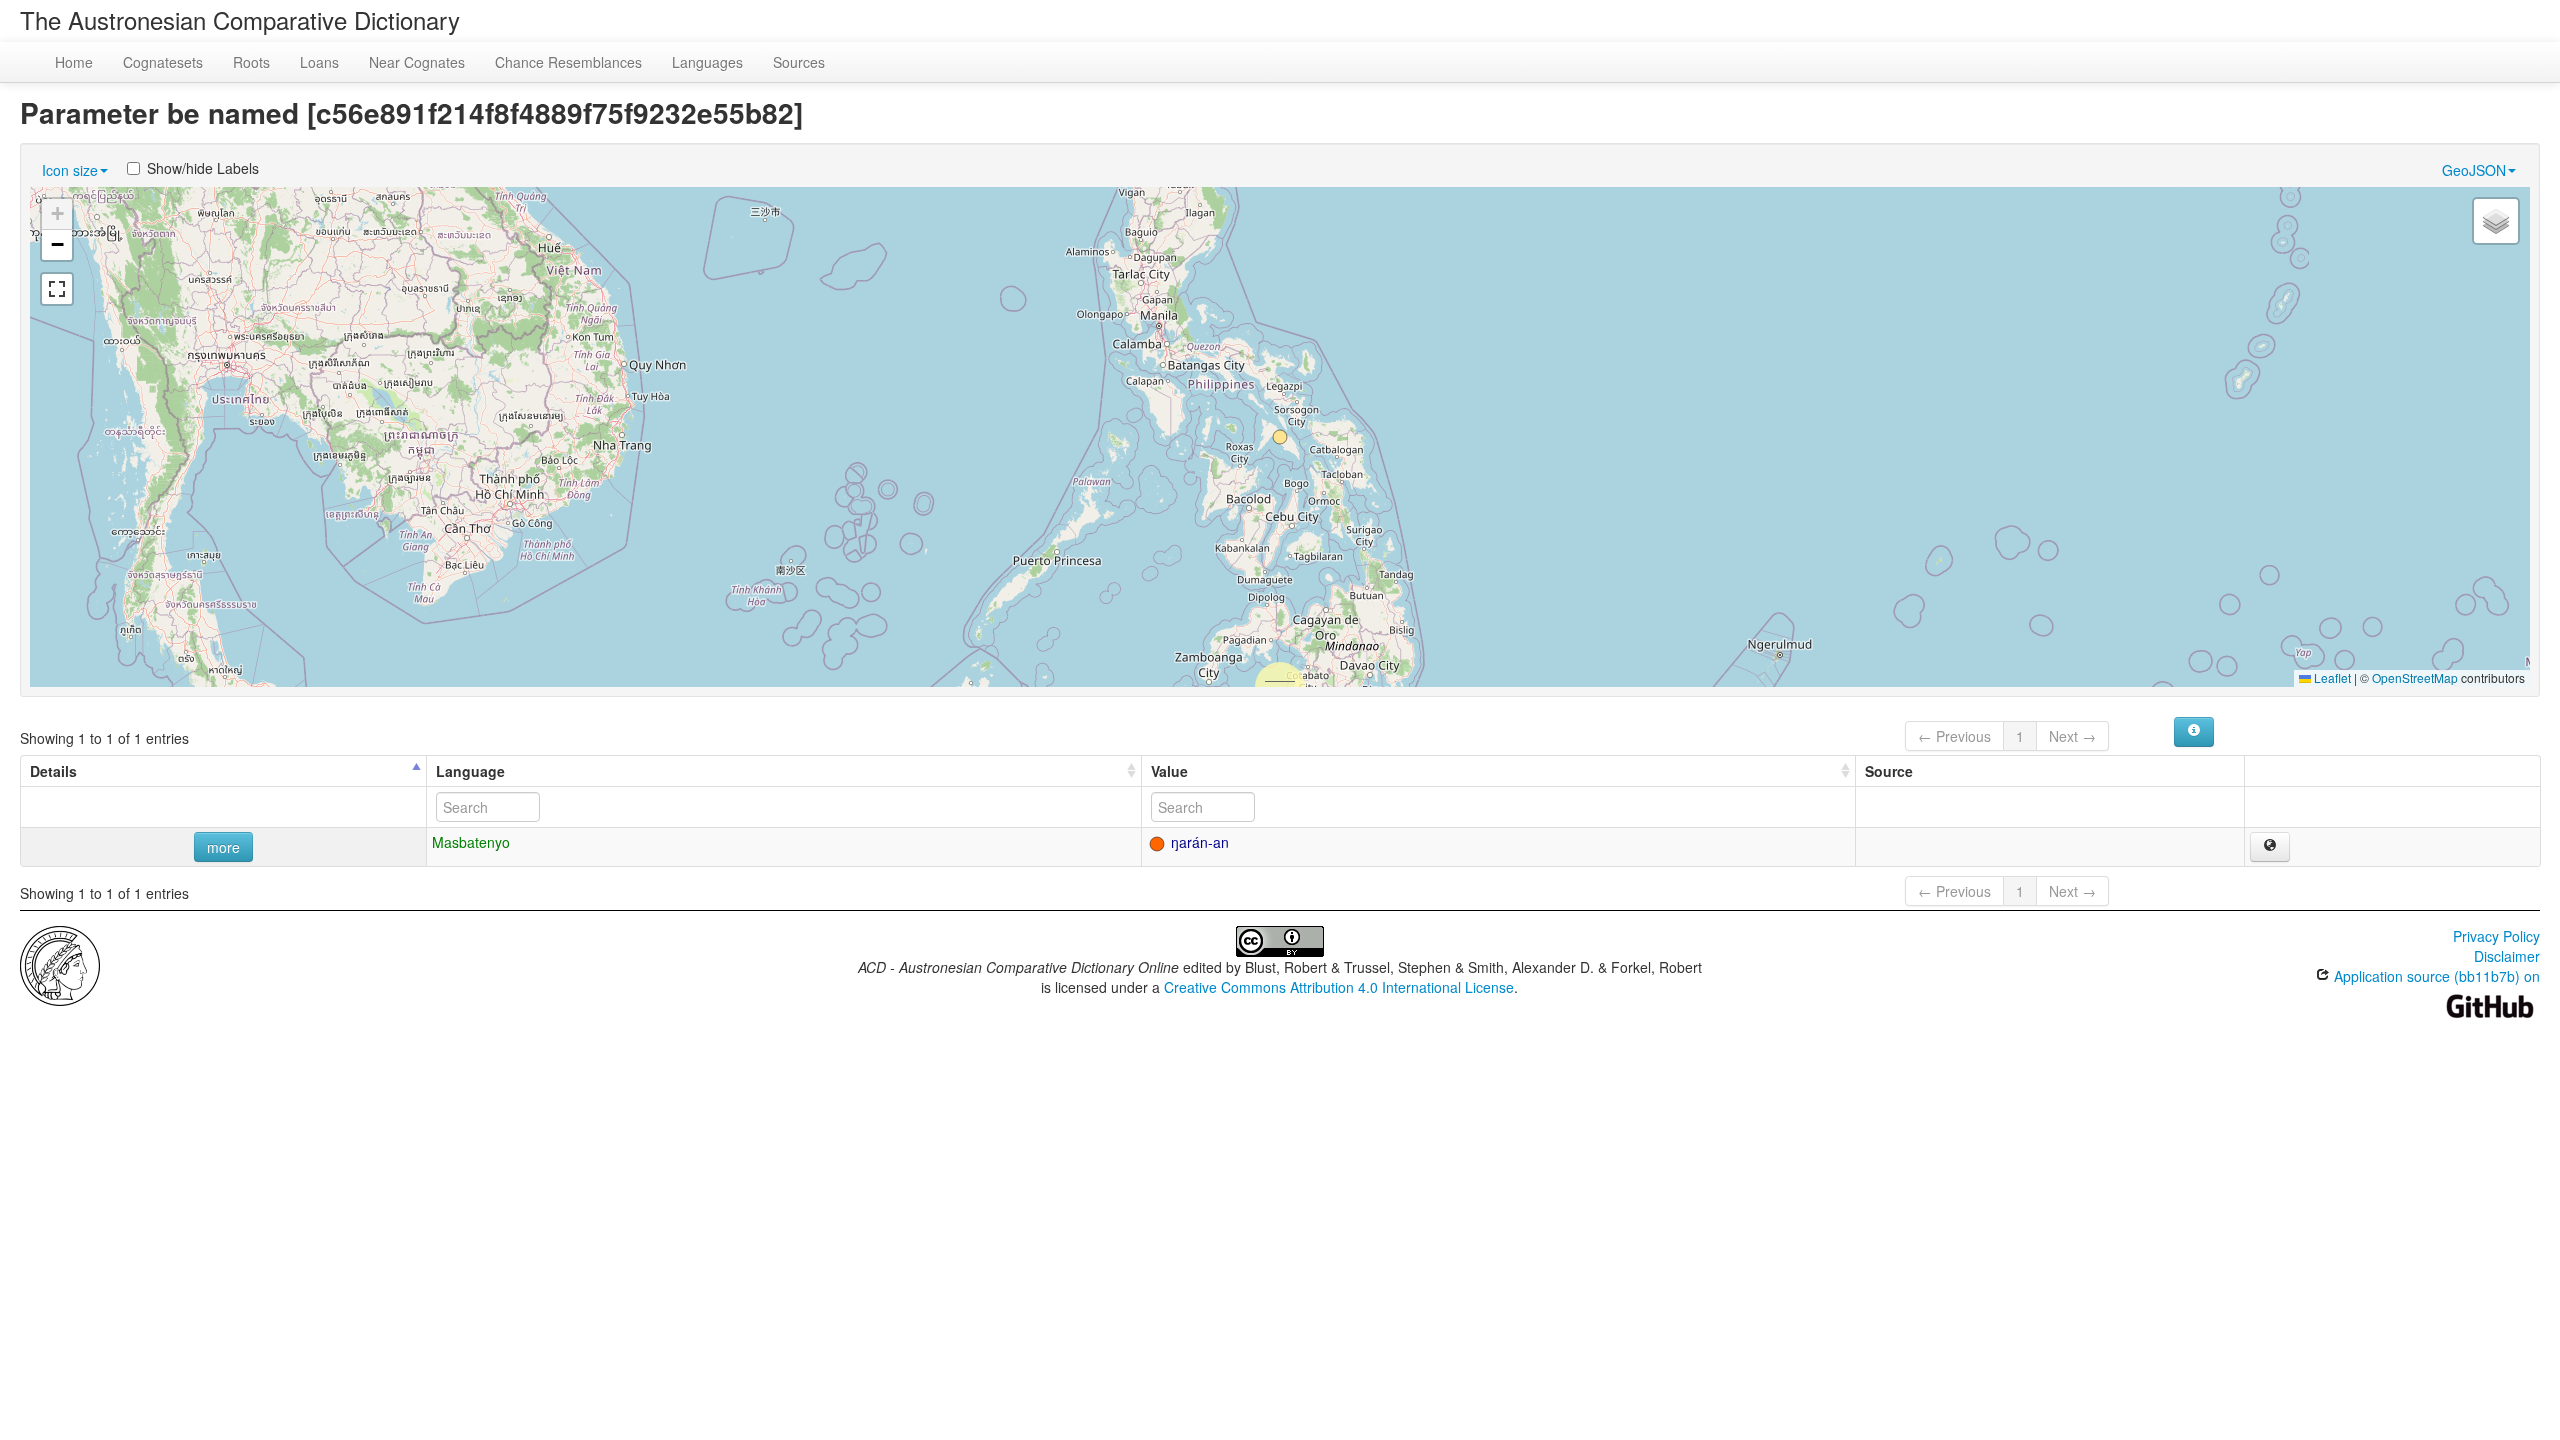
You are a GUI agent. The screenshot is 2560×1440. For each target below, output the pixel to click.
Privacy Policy (2496, 936)
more (223, 847)
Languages (707, 62)
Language (470, 771)
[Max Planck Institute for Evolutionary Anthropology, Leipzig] (60, 964)
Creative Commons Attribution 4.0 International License (1339, 987)
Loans (319, 62)
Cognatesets (163, 62)
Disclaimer (2507, 956)
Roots (251, 62)
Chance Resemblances (568, 62)
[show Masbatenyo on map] (2270, 847)
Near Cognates (417, 62)
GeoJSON (2474, 170)
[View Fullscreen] (57, 289)
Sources (799, 62)
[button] (1280, 437)
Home (74, 62)
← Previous (1954, 736)
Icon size (70, 170)
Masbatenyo (471, 842)
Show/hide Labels (203, 168)
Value (1169, 771)
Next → (2072, 736)
